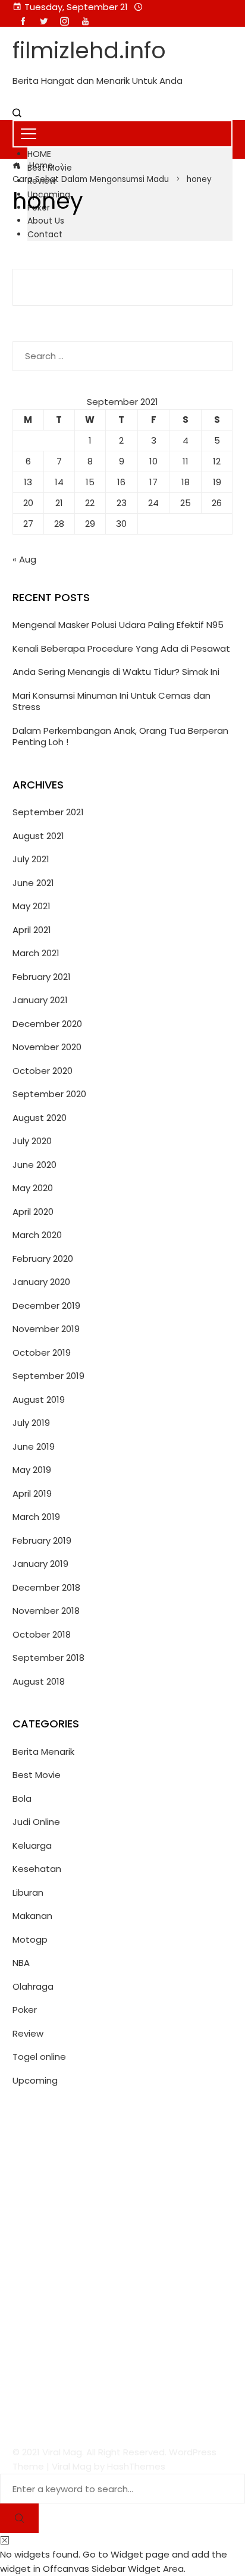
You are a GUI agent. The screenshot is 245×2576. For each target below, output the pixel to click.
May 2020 (33, 1188)
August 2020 (40, 1118)
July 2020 (32, 1141)
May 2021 (32, 906)
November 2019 (46, 1329)
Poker (25, 2010)
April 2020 (33, 1212)
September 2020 (49, 1094)
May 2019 (32, 1470)
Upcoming (35, 2080)
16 (121, 482)
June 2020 (34, 1165)
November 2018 (46, 1611)
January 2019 (40, 1564)
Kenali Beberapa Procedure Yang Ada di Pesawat (121, 648)
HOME (39, 154)
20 (28, 503)
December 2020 (47, 1024)
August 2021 (38, 836)
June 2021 (33, 883)
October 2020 (43, 1071)
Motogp (30, 1939)
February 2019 (42, 1540)
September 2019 (48, 1376)
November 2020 (47, 1047)
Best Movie (37, 1775)
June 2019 (34, 1446)
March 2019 (36, 1517)
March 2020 (37, 1235)
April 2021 (32, 930)
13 (28, 482)
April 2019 (32, 1493)
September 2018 (48, 1658)
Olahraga (33, 1986)
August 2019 (39, 1399)
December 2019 (46, 1306)
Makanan (32, 1916)
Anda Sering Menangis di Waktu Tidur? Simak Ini (116, 672)
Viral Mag (72, 2466)
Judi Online (36, 1822)
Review (28, 2033)
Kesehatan (37, 1869)
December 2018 (46, 1587)
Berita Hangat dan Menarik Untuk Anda (98, 81)
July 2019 (31, 1423)
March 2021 (36, 953)
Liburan (28, 1892)
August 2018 (39, 1681)
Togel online (39, 2057)
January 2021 (40, 1000)
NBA (21, 1963)
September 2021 (48, 812)
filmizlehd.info (89, 50)
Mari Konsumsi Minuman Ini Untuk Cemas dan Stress (111, 701)
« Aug (24, 559)
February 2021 (42, 977)
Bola (22, 1799)
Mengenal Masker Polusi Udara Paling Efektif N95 (118, 625)
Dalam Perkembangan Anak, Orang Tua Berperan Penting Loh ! (120, 736)
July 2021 (31, 859)
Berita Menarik (43, 1752)
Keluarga (32, 1845)
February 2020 (43, 1259)
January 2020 (41, 1282)
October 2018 (42, 1634)
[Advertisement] (122, 2267)
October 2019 (42, 1353)
